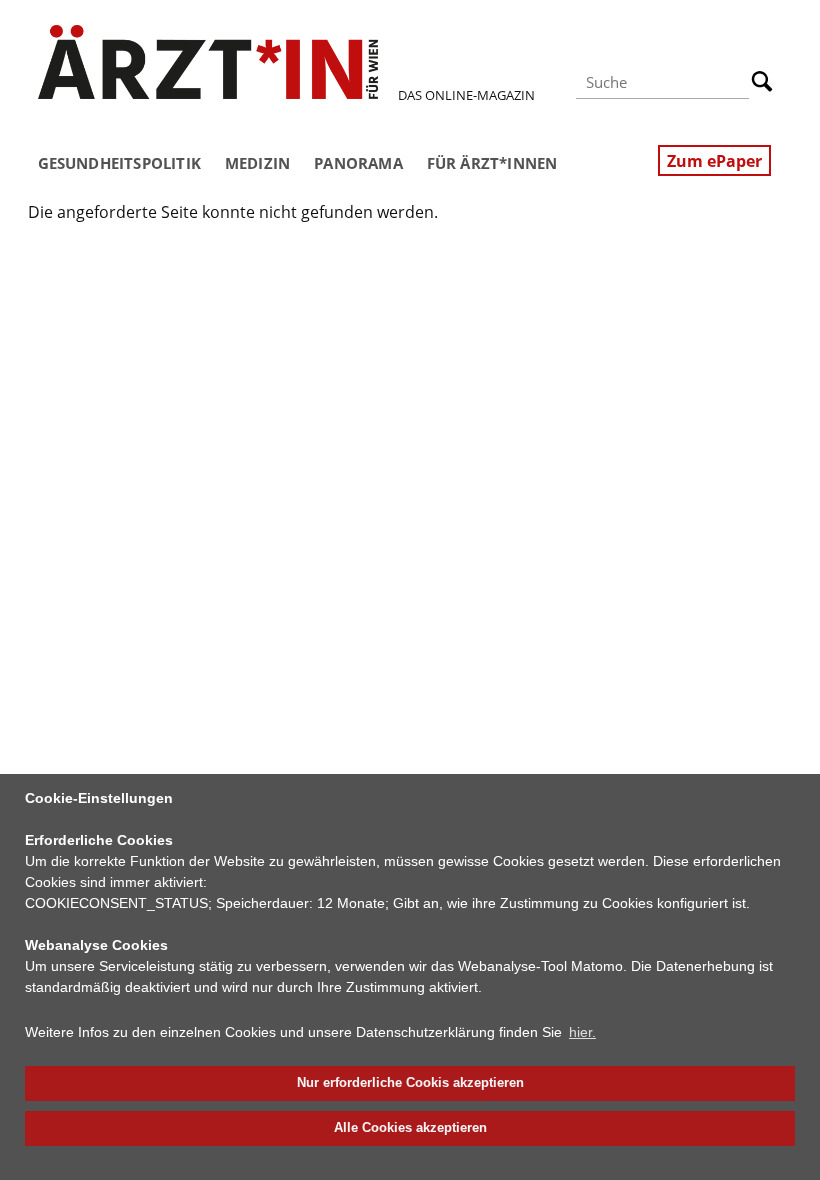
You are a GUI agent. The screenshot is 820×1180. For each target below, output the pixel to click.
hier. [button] (582, 1032)
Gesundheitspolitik (119, 163)
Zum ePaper (714, 161)
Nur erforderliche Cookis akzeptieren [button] (410, 1083)
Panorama (358, 163)
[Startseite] (208, 62)
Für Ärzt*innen (492, 163)
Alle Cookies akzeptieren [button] (410, 1128)
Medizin (257, 163)
